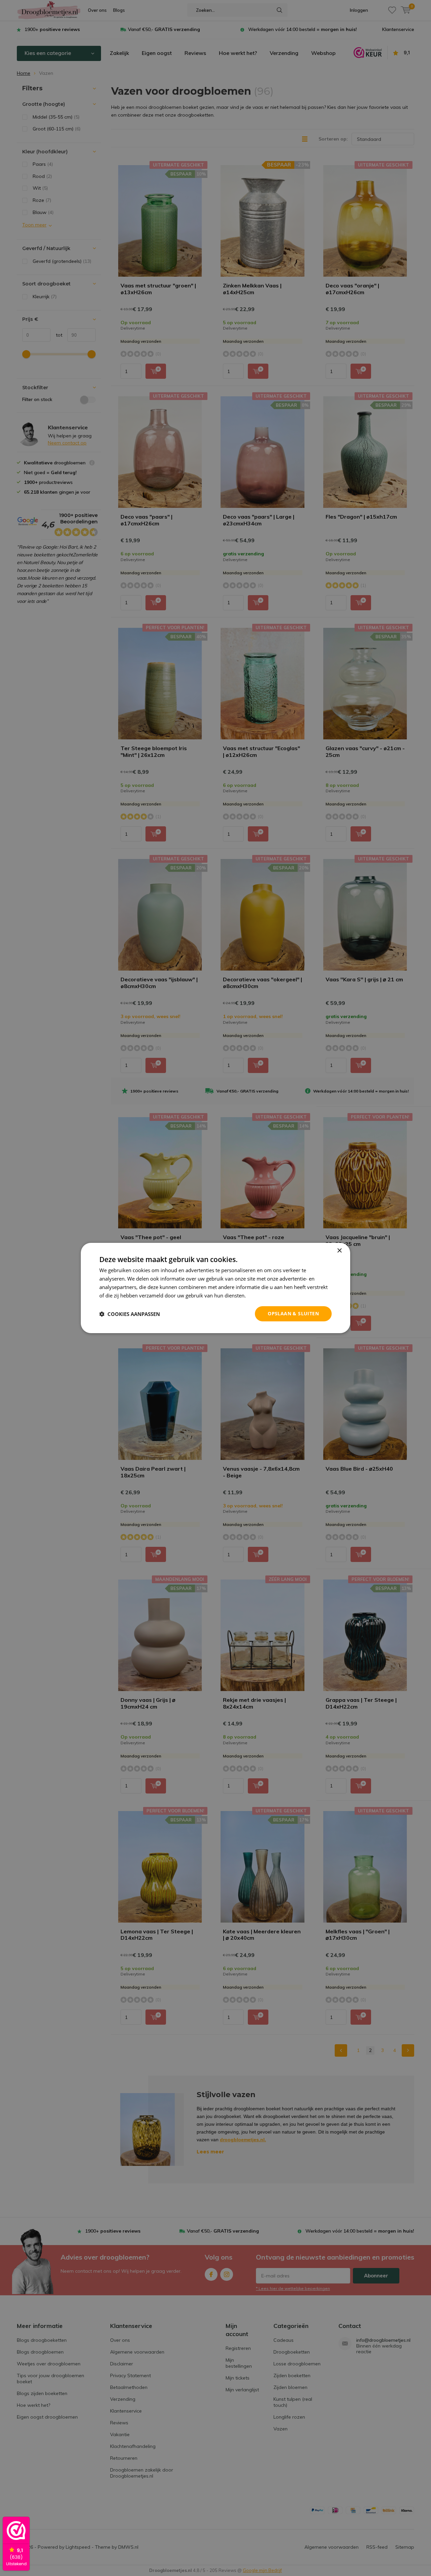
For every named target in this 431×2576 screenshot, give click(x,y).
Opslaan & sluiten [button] (293, 1313)
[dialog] (215, 1288)
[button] (130, 1314)
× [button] (339, 1251)
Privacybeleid (263, 1295)
